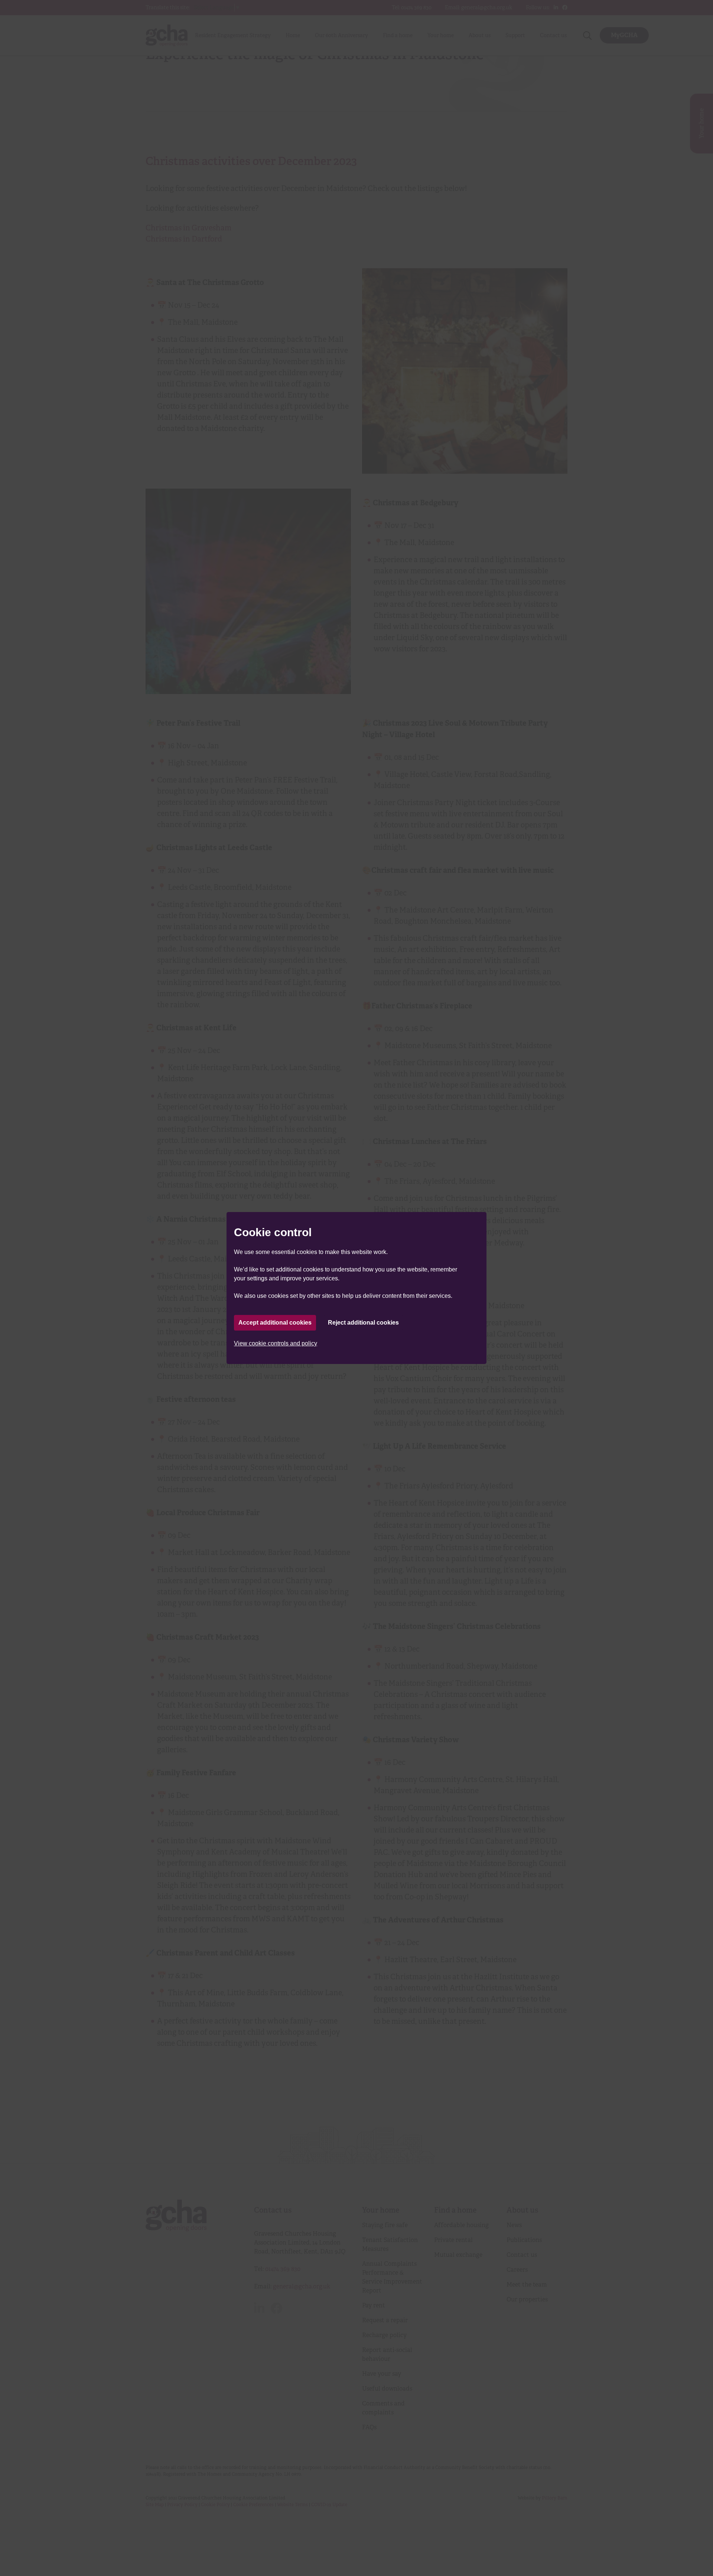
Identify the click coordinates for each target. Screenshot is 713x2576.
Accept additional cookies (275, 1323)
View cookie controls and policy (276, 1343)
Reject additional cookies (363, 1323)
